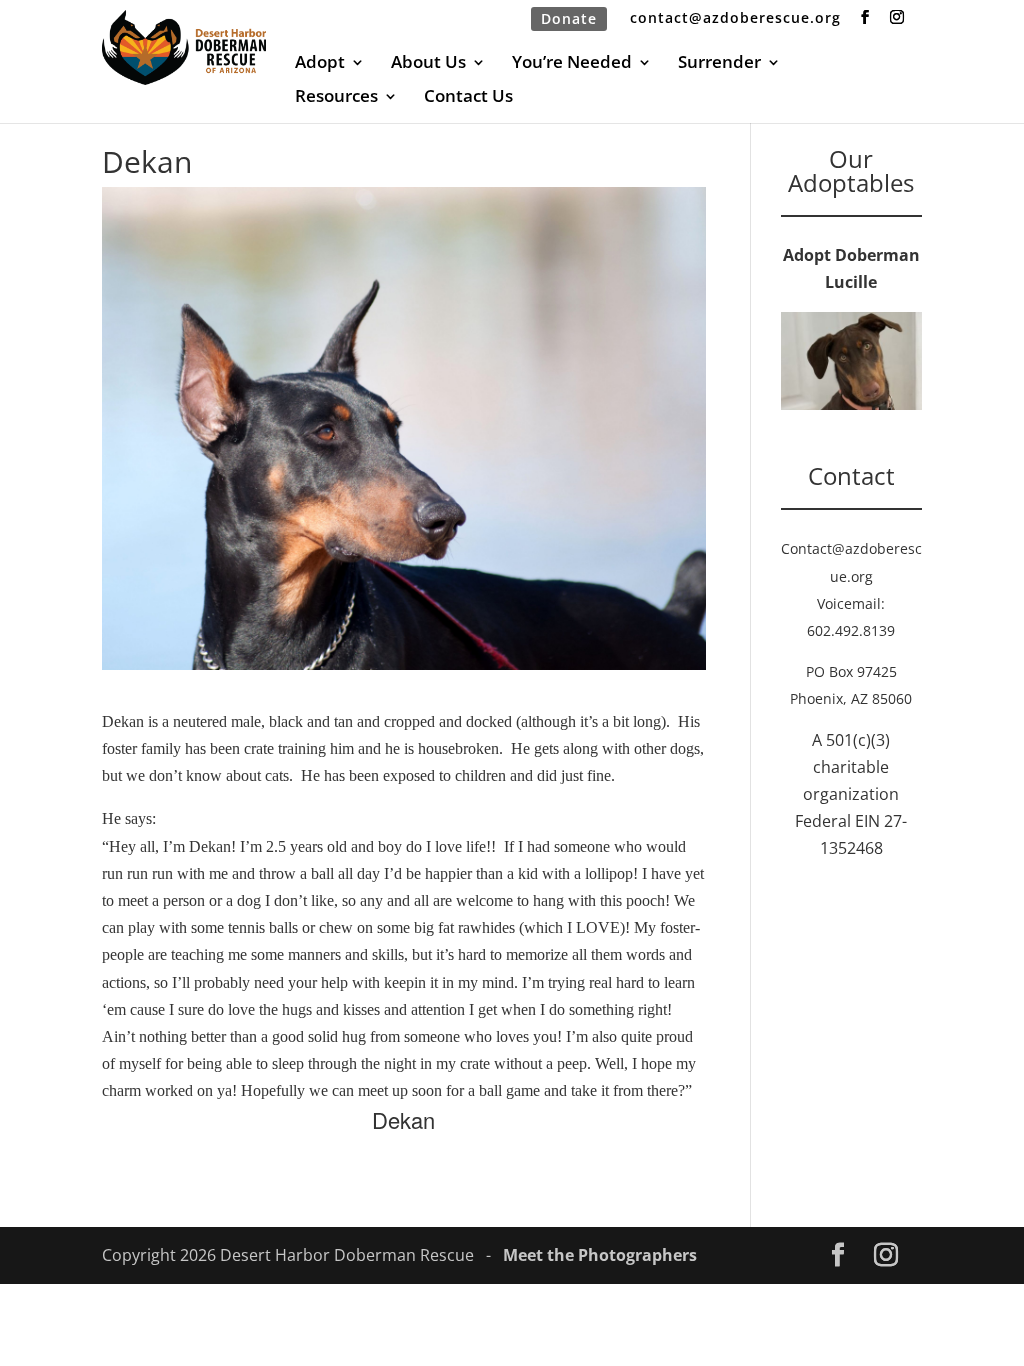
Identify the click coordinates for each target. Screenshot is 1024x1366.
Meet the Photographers (600, 1255)
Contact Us (468, 98)
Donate (569, 18)
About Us (428, 64)
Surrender (719, 64)
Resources (336, 98)
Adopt (320, 64)
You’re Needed (572, 64)
